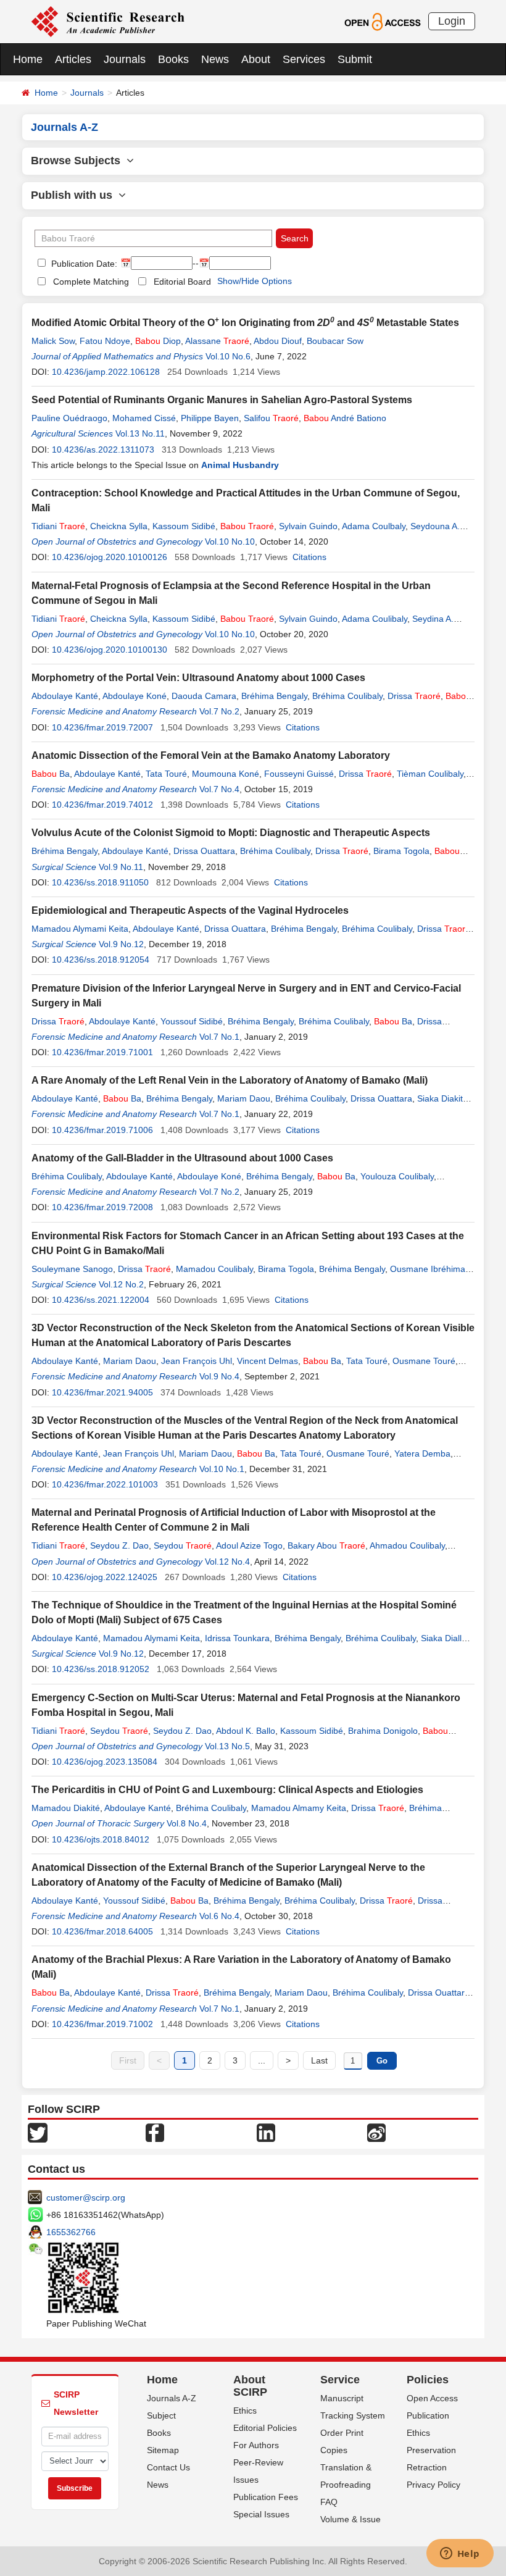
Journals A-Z (172, 2398)
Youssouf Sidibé (192, 1021)
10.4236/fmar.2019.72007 (102, 727)
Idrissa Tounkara (237, 1638)
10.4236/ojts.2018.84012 (101, 1839)
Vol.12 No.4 (227, 1562)
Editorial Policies (265, 2428)
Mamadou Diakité (66, 1808)
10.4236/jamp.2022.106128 (106, 372)
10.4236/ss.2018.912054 (101, 960)
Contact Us (168, 2467)
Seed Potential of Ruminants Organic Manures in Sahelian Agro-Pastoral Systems (222, 400)
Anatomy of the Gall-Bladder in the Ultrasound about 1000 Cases (182, 1158)
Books (173, 59)
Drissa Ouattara (204, 851)
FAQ (329, 2502)
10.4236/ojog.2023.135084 (105, 1762)
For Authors (256, 2445)
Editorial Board (182, 282)
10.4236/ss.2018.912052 (101, 1669)
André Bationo (345, 418)
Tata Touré (166, 774)
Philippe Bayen (210, 418)
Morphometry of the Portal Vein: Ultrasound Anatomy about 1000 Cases (198, 678)
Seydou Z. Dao (119, 1545)
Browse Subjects (79, 161)
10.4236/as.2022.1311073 (103, 450)
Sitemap (163, 2450)
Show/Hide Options (255, 281)
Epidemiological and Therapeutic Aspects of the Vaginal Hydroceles (190, 910)
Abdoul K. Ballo (246, 1731)
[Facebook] (155, 2132)
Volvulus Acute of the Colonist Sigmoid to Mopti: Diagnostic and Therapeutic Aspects (231, 833)
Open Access (432, 2398)
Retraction (427, 2467)
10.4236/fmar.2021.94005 (102, 1392)
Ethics (245, 2411)
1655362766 (71, 2232)
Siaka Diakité (442, 1098)
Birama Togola (401, 851)
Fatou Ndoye (105, 341)
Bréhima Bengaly (274, 696)
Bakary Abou (326, 1545)
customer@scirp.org (86, 2198)
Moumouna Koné (226, 774)
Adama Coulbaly (374, 526)
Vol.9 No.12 (121, 944)
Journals (125, 59)
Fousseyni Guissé (299, 774)
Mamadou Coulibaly (214, 1269)
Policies (428, 2380)
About (256, 59)
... (262, 2060)
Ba (51, 774)
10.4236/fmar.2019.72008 (102, 1207)
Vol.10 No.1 (222, 1469)
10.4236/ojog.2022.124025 (105, 1577)
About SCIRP (250, 2386)
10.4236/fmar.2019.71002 (102, 2024)
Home (28, 59)
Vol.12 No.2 (121, 1284)
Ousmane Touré (424, 1361)
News (215, 59)
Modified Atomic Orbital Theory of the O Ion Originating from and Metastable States (245, 323)
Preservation (431, 2450)
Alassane (217, 341)
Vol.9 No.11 (121, 867)
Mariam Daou (244, 1098)
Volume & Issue (350, 2519)
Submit (355, 59)
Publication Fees (266, 2497)
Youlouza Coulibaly (397, 1176)
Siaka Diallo (444, 1638)
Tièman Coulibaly (430, 774)
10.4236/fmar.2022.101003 (105, 1484)
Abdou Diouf (278, 341)
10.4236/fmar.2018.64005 (102, 1931)
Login (452, 21)
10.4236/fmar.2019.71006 (102, 1130)
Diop (158, 341)
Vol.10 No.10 (230, 542)
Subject (161, 2415)
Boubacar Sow (335, 341)
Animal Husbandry (240, 465)
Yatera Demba (422, 1453)
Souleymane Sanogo (72, 1269)
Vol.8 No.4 (187, 1823)
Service (340, 2380)
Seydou (183, 1545)
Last (319, 2060)
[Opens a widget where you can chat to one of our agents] (460, 2554)
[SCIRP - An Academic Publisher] (108, 21)
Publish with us (75, 195)
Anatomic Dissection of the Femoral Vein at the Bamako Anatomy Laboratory (211, 755)
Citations (309, 557)
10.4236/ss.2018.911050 (100, 882)
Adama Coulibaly (375, 619)
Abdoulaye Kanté (65, 696)
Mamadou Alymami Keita (80, 929)
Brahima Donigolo (383, 1731)
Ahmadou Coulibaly (407, 1545)
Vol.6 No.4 (219, 1916)
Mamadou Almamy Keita (299, 1808)
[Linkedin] (266, 2132)
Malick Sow (53, 341)
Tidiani (58, 526)
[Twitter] (38, 2132)
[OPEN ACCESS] (382, 21)
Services (304, 59)
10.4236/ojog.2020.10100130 (110, 650)
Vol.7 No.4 (219, 789)
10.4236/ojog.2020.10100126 (110, 557)
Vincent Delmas (268, 1361)
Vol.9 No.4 (219, 1376)
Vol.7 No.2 (219, 711)
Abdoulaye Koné (135, 696)
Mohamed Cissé (144, 418)
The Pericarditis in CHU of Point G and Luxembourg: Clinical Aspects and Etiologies (227, 1790)
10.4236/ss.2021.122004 (101, 1300)
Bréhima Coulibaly (347, 696)
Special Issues (261, 2514)
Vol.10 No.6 (228, 356)
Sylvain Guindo (308, 526)
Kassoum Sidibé (184, 526)
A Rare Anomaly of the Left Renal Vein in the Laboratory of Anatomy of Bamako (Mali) (230, 1080)
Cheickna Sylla (119, 526)
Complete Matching (91, 282)
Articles (73, 59)
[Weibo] (376, 2132)
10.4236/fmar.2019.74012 (102, 805)
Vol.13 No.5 (227, 1746)
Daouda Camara (204, 696)
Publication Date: (83, 264)
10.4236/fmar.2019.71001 (102, 1052)
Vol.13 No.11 (140, 433)
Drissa (414, 696)
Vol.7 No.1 (219, 1037)
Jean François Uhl (197, 1361)
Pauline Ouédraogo (69, 418)
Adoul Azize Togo (249, 1545)
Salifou (271, 418)
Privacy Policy (433, 2485)
